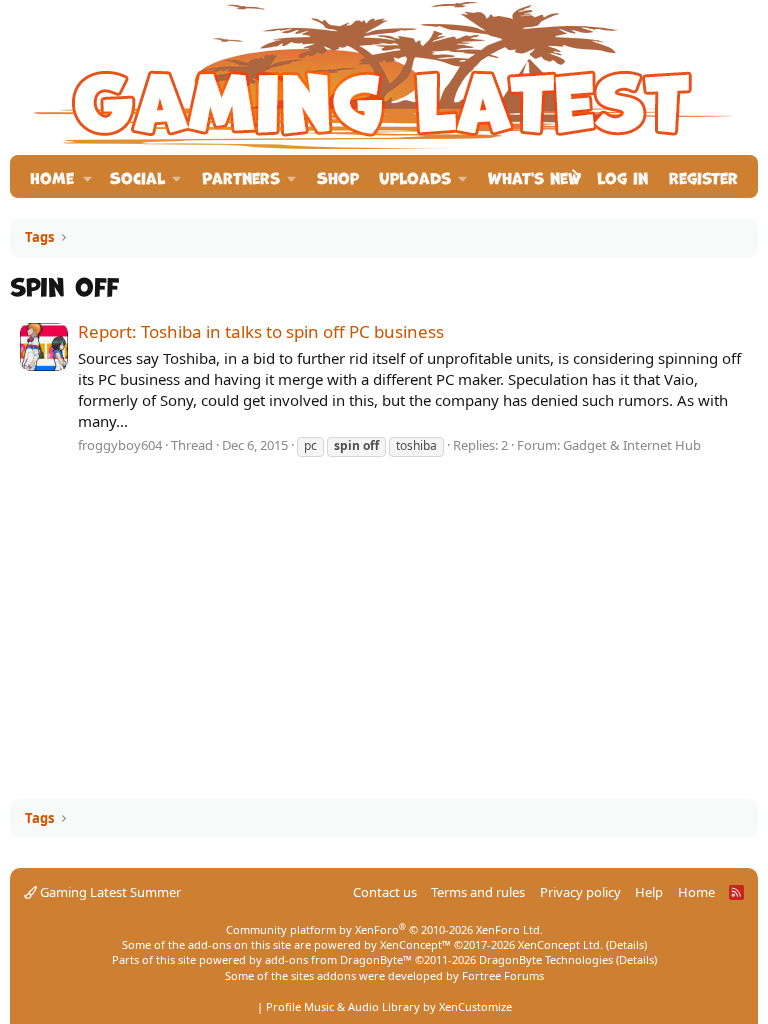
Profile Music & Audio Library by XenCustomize (389, 1006)
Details (626, 944)
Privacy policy (580, 892)
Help (649, 892)
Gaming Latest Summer (109, 892)
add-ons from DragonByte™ (338, 959)
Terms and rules (478, 892)
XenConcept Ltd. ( (563, 944)
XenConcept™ (415, 944)
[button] (87, 176)
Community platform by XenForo (384, 929)
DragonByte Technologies (546, 959)
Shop (338, 176)
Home (52, 176)
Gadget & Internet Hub (632, 445)
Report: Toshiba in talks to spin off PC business (261, 331)
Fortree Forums (503, 975)
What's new (534, 176)
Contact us (385, 892)
